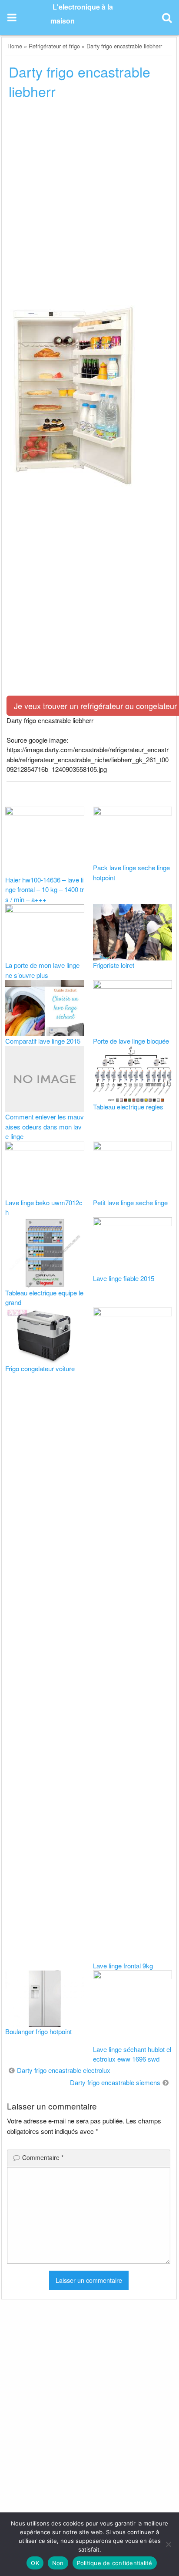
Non (58, 2563)
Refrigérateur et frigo (54, 46)
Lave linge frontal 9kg (123, 1966)
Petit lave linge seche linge (130, 1202)
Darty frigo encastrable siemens (115, 2082)
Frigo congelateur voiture (40, 1368)
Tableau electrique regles (128, 1107)
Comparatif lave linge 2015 (43, 1041)
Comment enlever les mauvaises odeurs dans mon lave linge (45, 1126)
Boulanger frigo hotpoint (38, 2031)
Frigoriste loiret (114, 965)
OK (35, 2563)
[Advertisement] (89, 202)
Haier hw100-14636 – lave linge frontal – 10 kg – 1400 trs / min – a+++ (45, 889)
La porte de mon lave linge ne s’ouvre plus (42, 970)
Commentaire (43, 2157)
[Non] (168, 2544)
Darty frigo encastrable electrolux (64, 2070)
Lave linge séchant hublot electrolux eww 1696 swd (132, 2054)
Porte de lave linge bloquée (131, 1041)
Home (15, 46)
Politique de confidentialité (115, 2563)
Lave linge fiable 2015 (124, 1278)
